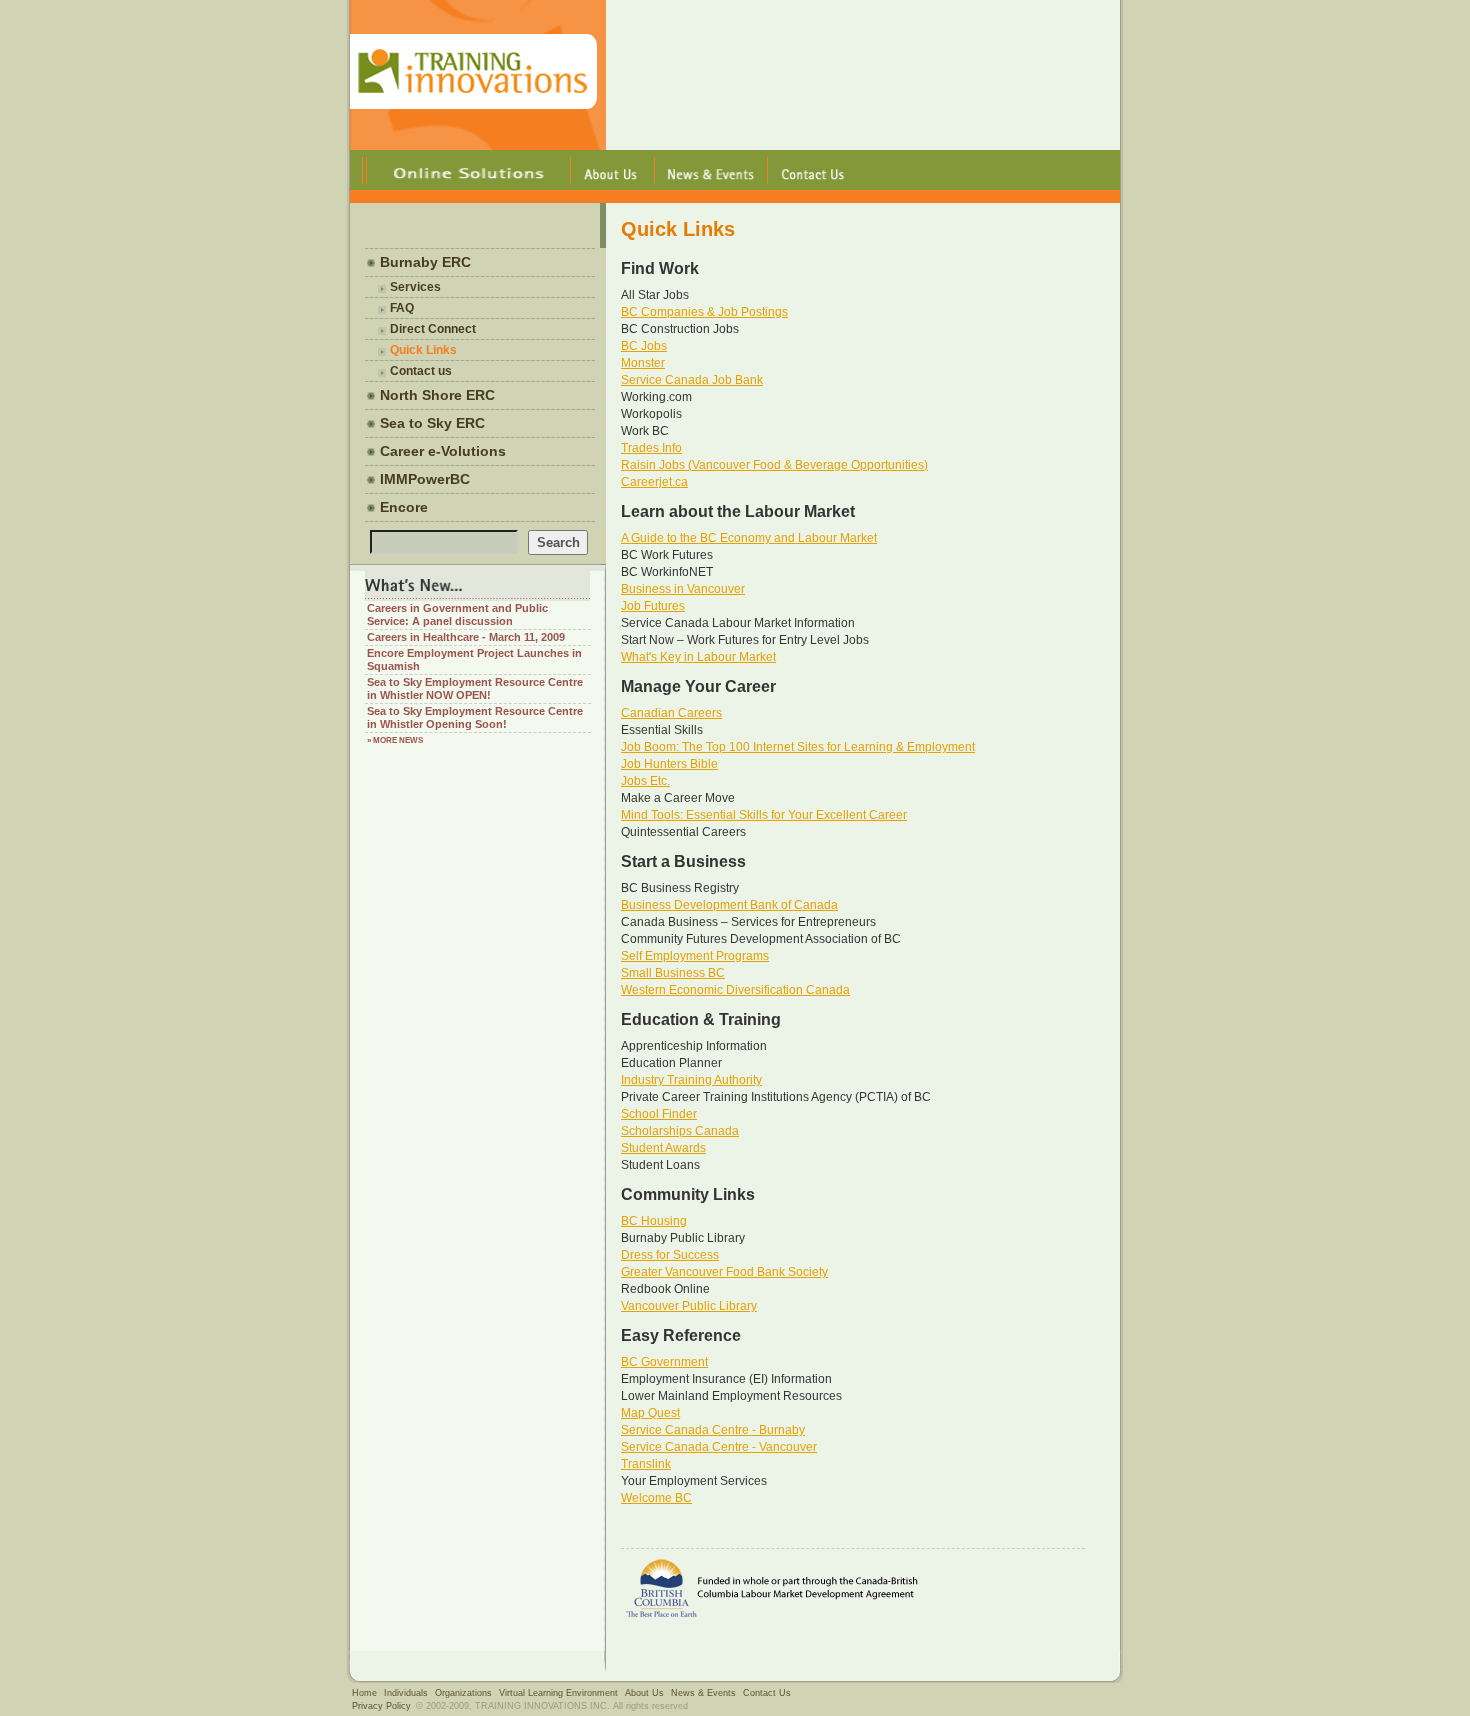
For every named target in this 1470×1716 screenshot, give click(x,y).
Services (415, 287)
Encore (404, 507)
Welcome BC (656, 1498)
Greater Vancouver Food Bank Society (724, 1272)
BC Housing (654, 1221)
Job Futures (653, 606)
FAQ (402, 308)
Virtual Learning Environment (558, 1693)
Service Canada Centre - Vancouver (719, 1447)
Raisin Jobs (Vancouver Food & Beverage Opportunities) (774, 465)
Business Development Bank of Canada (729, 905)
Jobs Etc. (645, 781)
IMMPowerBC (425, 479)
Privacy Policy (381, 1706)
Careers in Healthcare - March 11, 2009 (466, 637)
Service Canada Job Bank (692, 380)
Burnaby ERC (425, 262)
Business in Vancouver (683, 589)
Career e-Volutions (443, 451)
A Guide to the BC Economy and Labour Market (749, 538)
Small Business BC (673, 973)
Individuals (406, 1693)
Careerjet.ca (654, 482)
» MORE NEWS (395, 740)
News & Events (703, 1693)
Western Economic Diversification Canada (735, 990)
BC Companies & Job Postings (704, 312)
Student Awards (663, 1148)
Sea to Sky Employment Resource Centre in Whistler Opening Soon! (475, 717)
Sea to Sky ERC (432, 423)
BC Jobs (644, 346)
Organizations (463, 1693)
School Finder (659, 1114)
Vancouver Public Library (689, 1306)
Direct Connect (433, 329)
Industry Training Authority (691, 1080)
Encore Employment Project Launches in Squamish (474, 659)
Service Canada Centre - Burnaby (713, 1430)
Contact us (421, 371)
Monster (643, 363)
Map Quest (650, 1413)
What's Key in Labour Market (698, 657)
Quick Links (423, 350)
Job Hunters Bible (669, 764)
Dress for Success (670, 1255)
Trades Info (651, 448)
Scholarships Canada (680, 1131)
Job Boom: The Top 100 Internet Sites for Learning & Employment (798, 747)
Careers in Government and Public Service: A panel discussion (457, 614)
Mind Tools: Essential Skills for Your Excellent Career (764, 815)
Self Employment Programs (695, 956)
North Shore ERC (437, 395)
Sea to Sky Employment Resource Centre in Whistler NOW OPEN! (475, 688)
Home (364, 1693)
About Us (644, 1693)
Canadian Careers (671, 713)
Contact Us (767, 1693)
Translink (646, 1464)
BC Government (664, 1362)
